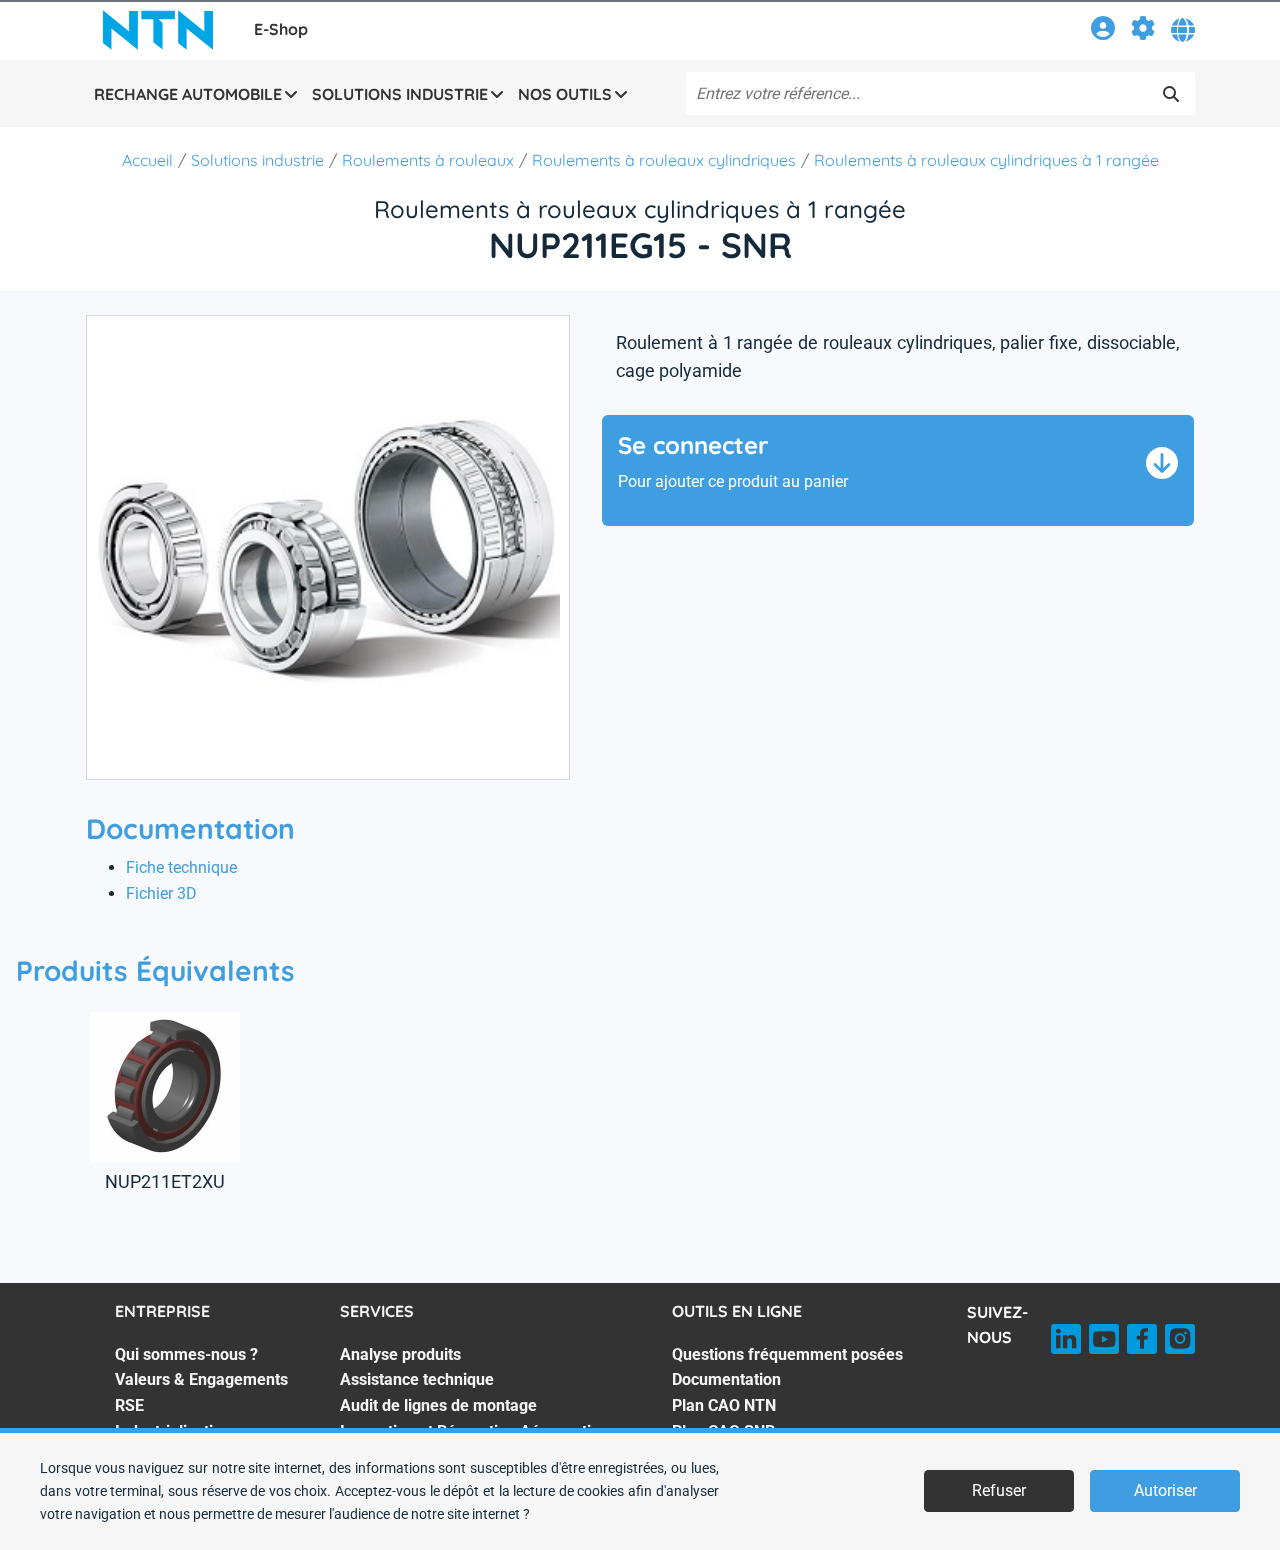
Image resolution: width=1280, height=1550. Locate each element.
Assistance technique (417, 1379)
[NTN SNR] (158, 30)
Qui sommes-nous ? (186, 1354)
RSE (129, 1405)
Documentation (726, 1379)
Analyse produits (400, 1354)
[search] (1171, 94)
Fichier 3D (161, 893)
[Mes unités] (1143, 31)
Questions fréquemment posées (787, 1354)
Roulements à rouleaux (428, 160)
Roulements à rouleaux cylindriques (664, 160)
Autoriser (1165, 1490)
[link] (1103, 31)
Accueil (147, 160)
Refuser (999, 1490)
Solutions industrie (257, 160)
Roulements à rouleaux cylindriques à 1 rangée (986, 160)
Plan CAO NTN (724, 1405)
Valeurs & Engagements (201, 1379)
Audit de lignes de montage (438, 1405)
